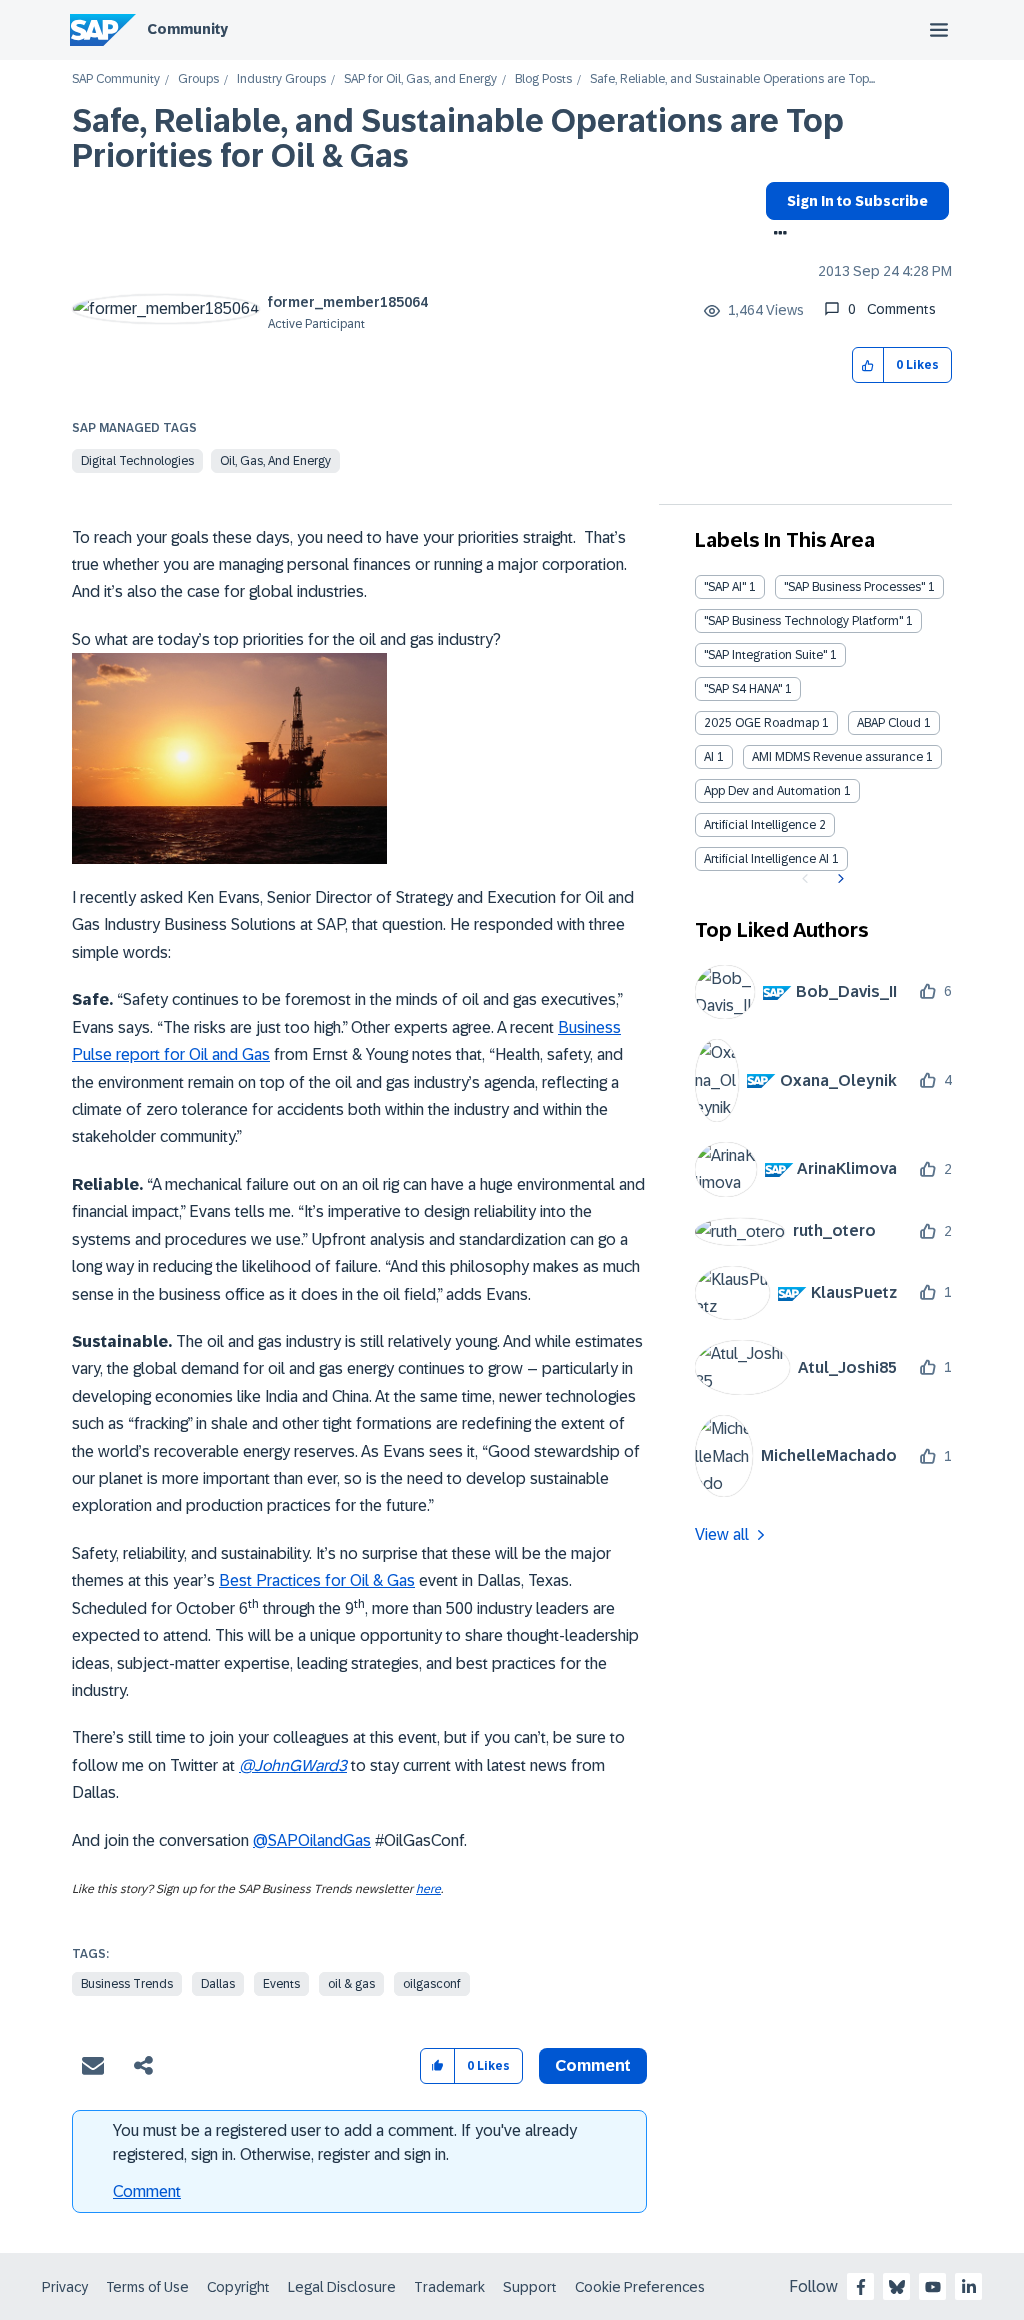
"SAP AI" (725, 587)
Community (187, 29)
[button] (868, 365)
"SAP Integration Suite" (765, 655)
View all (722, 1534)
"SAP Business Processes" (854, 587)
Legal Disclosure (342, 2287)
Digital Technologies (137, 461)
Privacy (65, 2287)
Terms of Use (147, 2287)
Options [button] (776, 235)
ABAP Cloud (889, 723)
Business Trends (127, 1984)
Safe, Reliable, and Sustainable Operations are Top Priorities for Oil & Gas (458, 138)
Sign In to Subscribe (857, 201)
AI (709, 757)
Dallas (218, 1984)
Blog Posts (543, 79)
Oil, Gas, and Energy (275, 461)
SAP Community (116, 79)
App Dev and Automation (772, 791)
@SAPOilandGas (312, 1840)
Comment (147, 2191)
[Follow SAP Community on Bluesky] (897, 2287)
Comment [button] (593, 2065)
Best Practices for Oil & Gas (317, 1580)
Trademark (449, 2287)
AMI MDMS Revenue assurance (837, 757)
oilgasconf (432, 1984)
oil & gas (351, 1984)
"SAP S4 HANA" (743, 689)
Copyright (238, 2287)
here (428, 1889)
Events (281, 1984)
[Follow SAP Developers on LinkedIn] (969, 2287)
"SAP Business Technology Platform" (803, 621)
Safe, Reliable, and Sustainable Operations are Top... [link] (732, 79)
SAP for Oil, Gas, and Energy (420, 79)
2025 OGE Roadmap (761, 723)
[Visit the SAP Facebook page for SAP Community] (861, 2287)
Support (530, 2287)
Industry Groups (281, 79)
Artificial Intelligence (760, 825)
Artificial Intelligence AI (766, 859)
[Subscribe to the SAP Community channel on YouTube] (933, 2287)
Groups (198, 79)
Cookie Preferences (640, 2287)
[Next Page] (838, 879)
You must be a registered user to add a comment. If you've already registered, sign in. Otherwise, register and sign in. (345, 2142)
